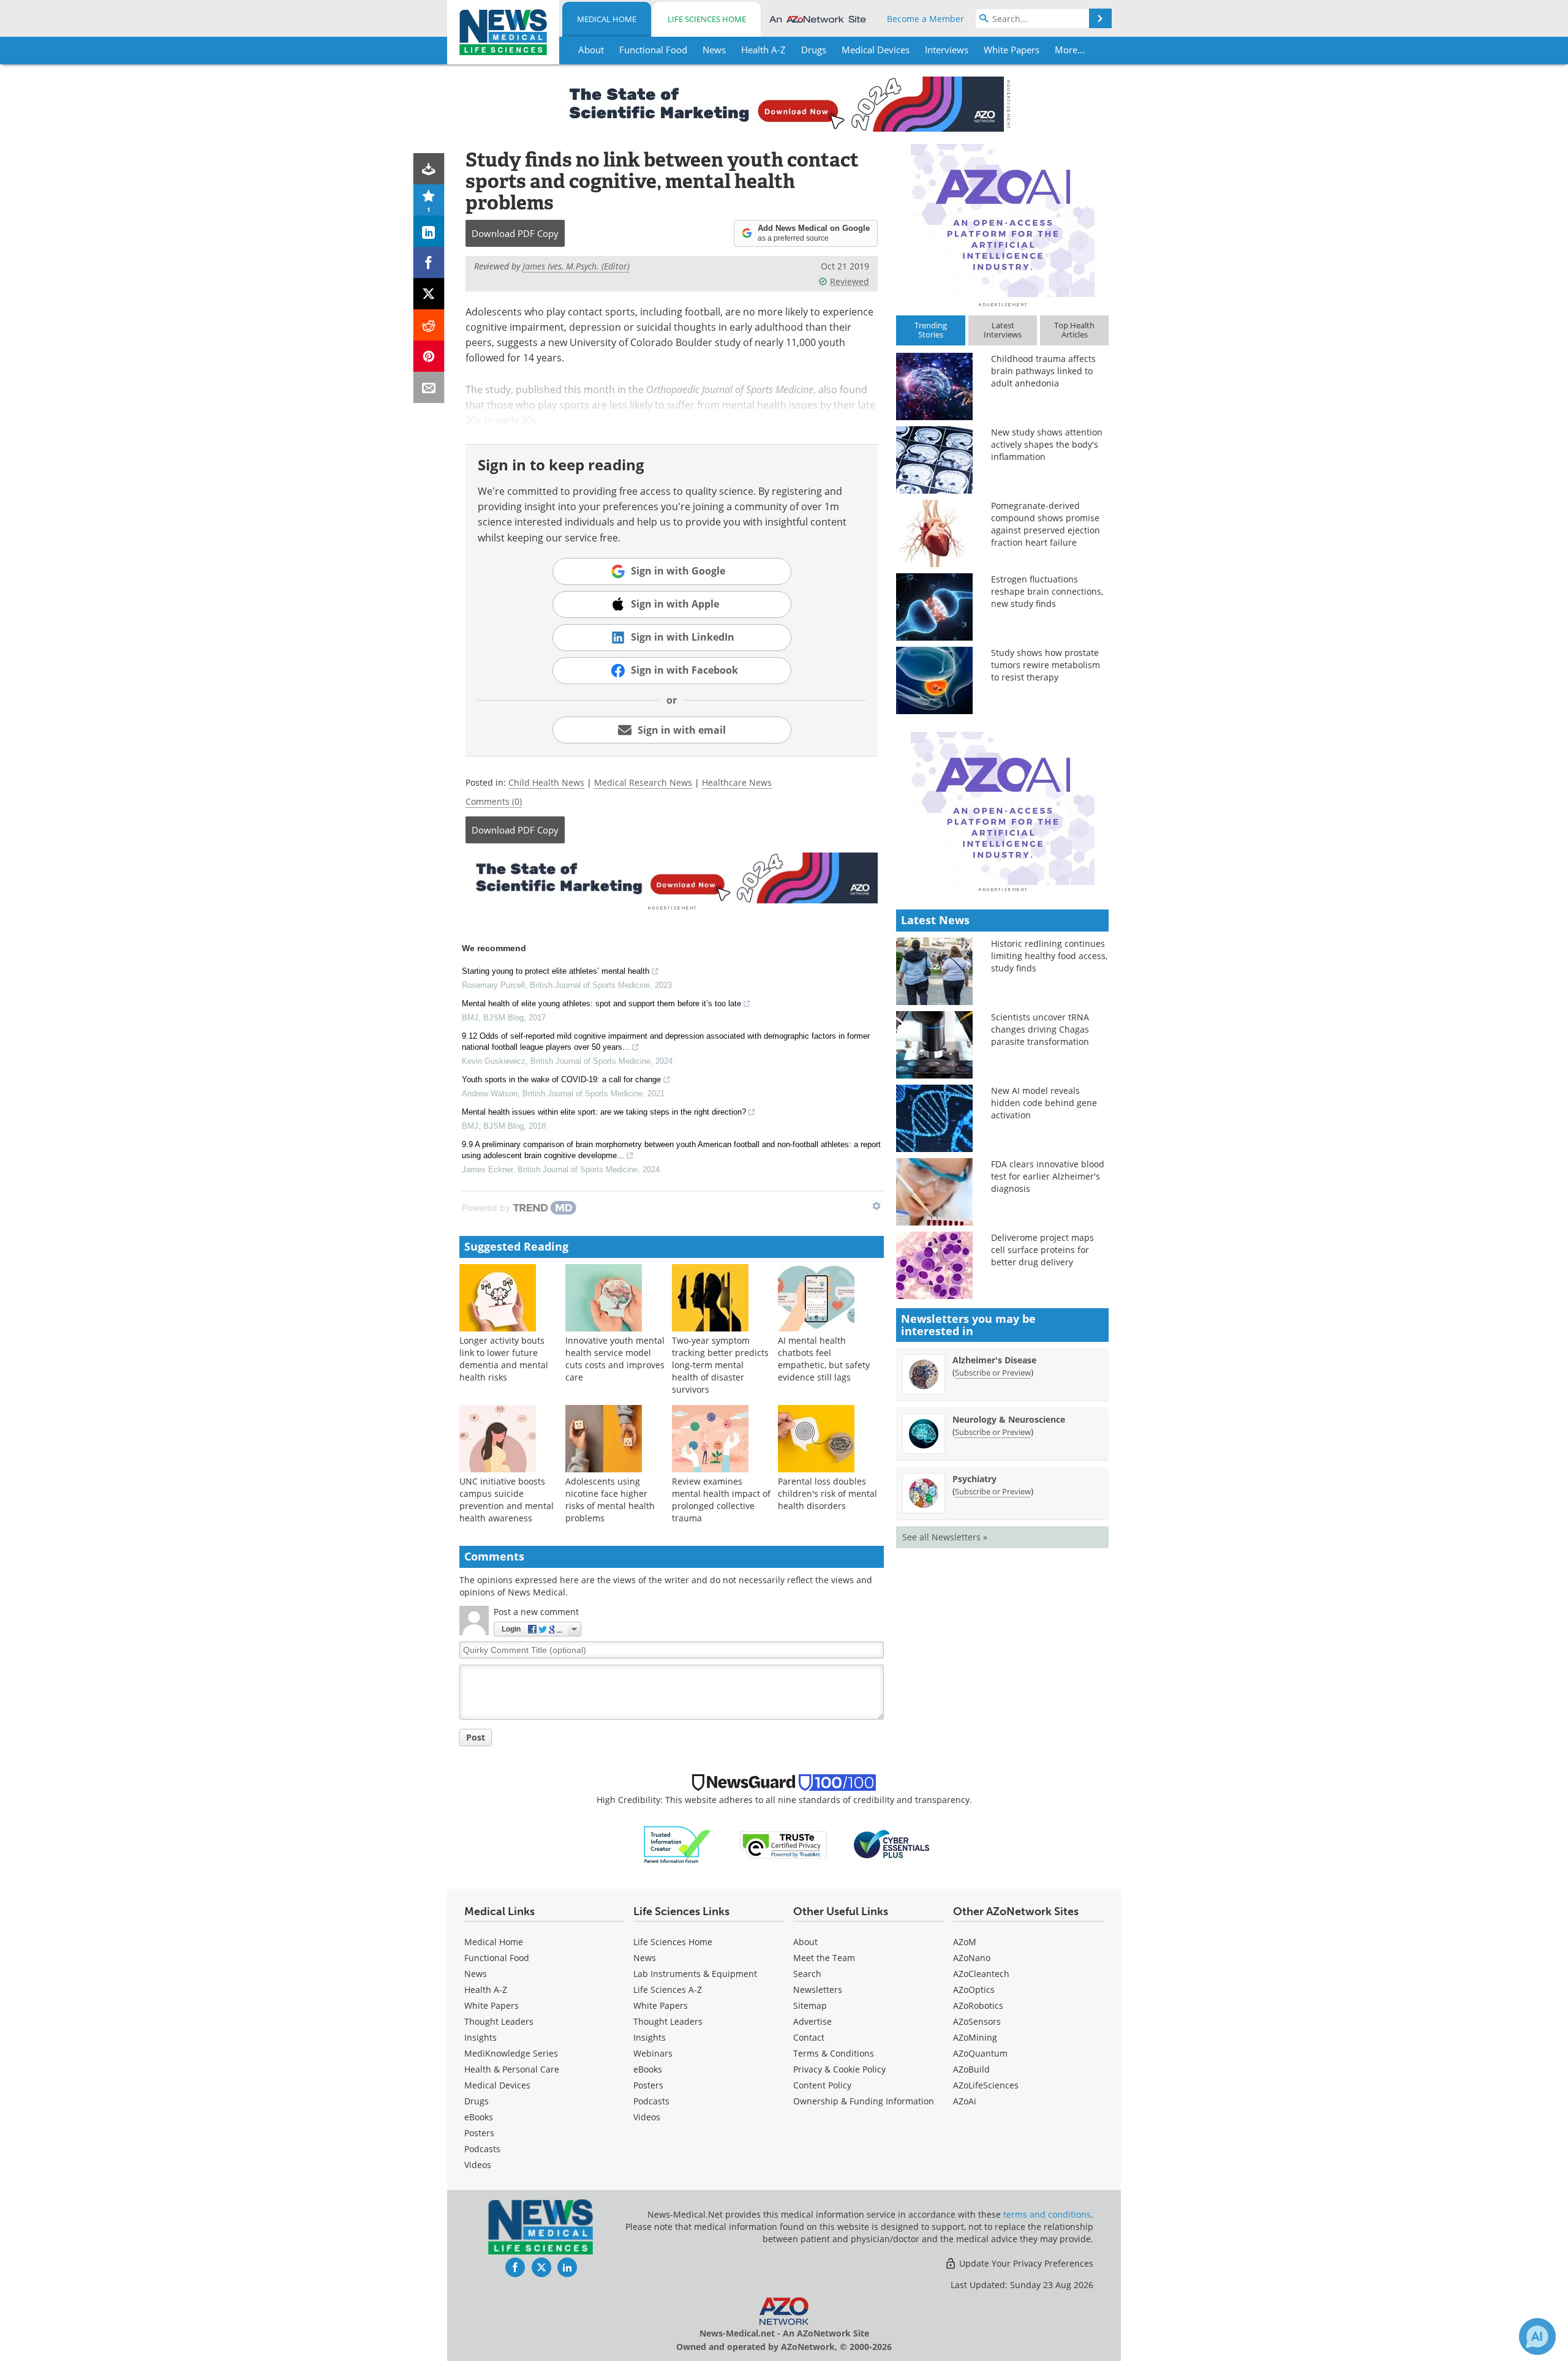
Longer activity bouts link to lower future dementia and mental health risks (504, 1359)
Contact (809, 2037)
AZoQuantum (980, 2053)
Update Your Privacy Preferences (1025, 2263)
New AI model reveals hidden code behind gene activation (1044, 1103)
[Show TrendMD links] (876, 1206)
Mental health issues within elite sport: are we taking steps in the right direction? (604, 1112)
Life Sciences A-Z (668, 1990)
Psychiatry (974, 1479)
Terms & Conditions (834, 2053)
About (805, 1942)
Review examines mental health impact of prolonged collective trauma (721, 1500)
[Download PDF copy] (429, 169)
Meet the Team (824, 1958)
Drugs (477, 2101)
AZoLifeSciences (986, 2085)
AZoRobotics (978, 2005)
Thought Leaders (499, 2021)
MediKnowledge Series (511, 2053)
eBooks (479, 2117)
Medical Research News (643, 782)
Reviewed (850, 281)
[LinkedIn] (429, 231)
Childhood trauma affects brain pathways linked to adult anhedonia (1043, 371)
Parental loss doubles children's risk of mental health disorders (827, 1493)
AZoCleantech (981, 1974)
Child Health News (546, 782)
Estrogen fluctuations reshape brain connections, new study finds (1047, 591)
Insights (481, 2037)
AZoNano (972, 1958)
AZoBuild (971, 2069)
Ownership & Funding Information (864, 2101)
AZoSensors (977, 2021)
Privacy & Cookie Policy (839, 2069)
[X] (429, 294)
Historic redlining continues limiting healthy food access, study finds (1049, 956)
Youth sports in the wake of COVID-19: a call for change (561, 1079)
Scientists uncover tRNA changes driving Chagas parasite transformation (1040, 1029)
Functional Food (497, 1958)
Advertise (812, 2021)
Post (476, 1737)
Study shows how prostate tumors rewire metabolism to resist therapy (1046, 665)
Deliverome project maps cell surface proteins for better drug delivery (1042, 1250)
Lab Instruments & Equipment (695, 1974)
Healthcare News (737, 782)
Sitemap (810, 2005)
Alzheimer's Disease (994, 1360)
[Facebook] (429, 262)
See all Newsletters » (945, 1537)
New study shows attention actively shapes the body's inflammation (1047, 444)
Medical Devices (497, 2085)
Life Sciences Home (707, 19)
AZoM (965, 1942)
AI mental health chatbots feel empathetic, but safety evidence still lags (824, 1359)
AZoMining (975, 2037)
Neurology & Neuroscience (1009, 1419)
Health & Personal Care (512, 2069)
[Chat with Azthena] (1537, 2337)
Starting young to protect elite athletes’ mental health (556, 971)
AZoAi (965, 2101)
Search (807, 1974)
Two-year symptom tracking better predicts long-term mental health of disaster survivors (720, 1365)
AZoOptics (974, 1990)
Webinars (653, 2053)
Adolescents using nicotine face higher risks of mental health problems (610, 1500)
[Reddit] (429, 325)
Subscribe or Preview (993, 1373)
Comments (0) (494, 801)
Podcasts (482, 2149)
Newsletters (818, 1990)
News (476, 1974)
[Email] (429, 387)
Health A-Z (486, 1990)
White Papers (492, 2005)
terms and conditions (1047, 2214)
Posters (479, 2133)
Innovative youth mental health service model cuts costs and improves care (615, 1359)
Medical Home (607, 19)
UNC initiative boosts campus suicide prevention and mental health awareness (507, 1500)
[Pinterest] (429, 356)
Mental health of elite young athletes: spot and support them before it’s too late (601, 1004)
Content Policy (822, 2085)
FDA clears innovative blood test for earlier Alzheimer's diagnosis (1048, 1176)
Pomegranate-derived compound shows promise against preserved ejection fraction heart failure (1046, 524)
